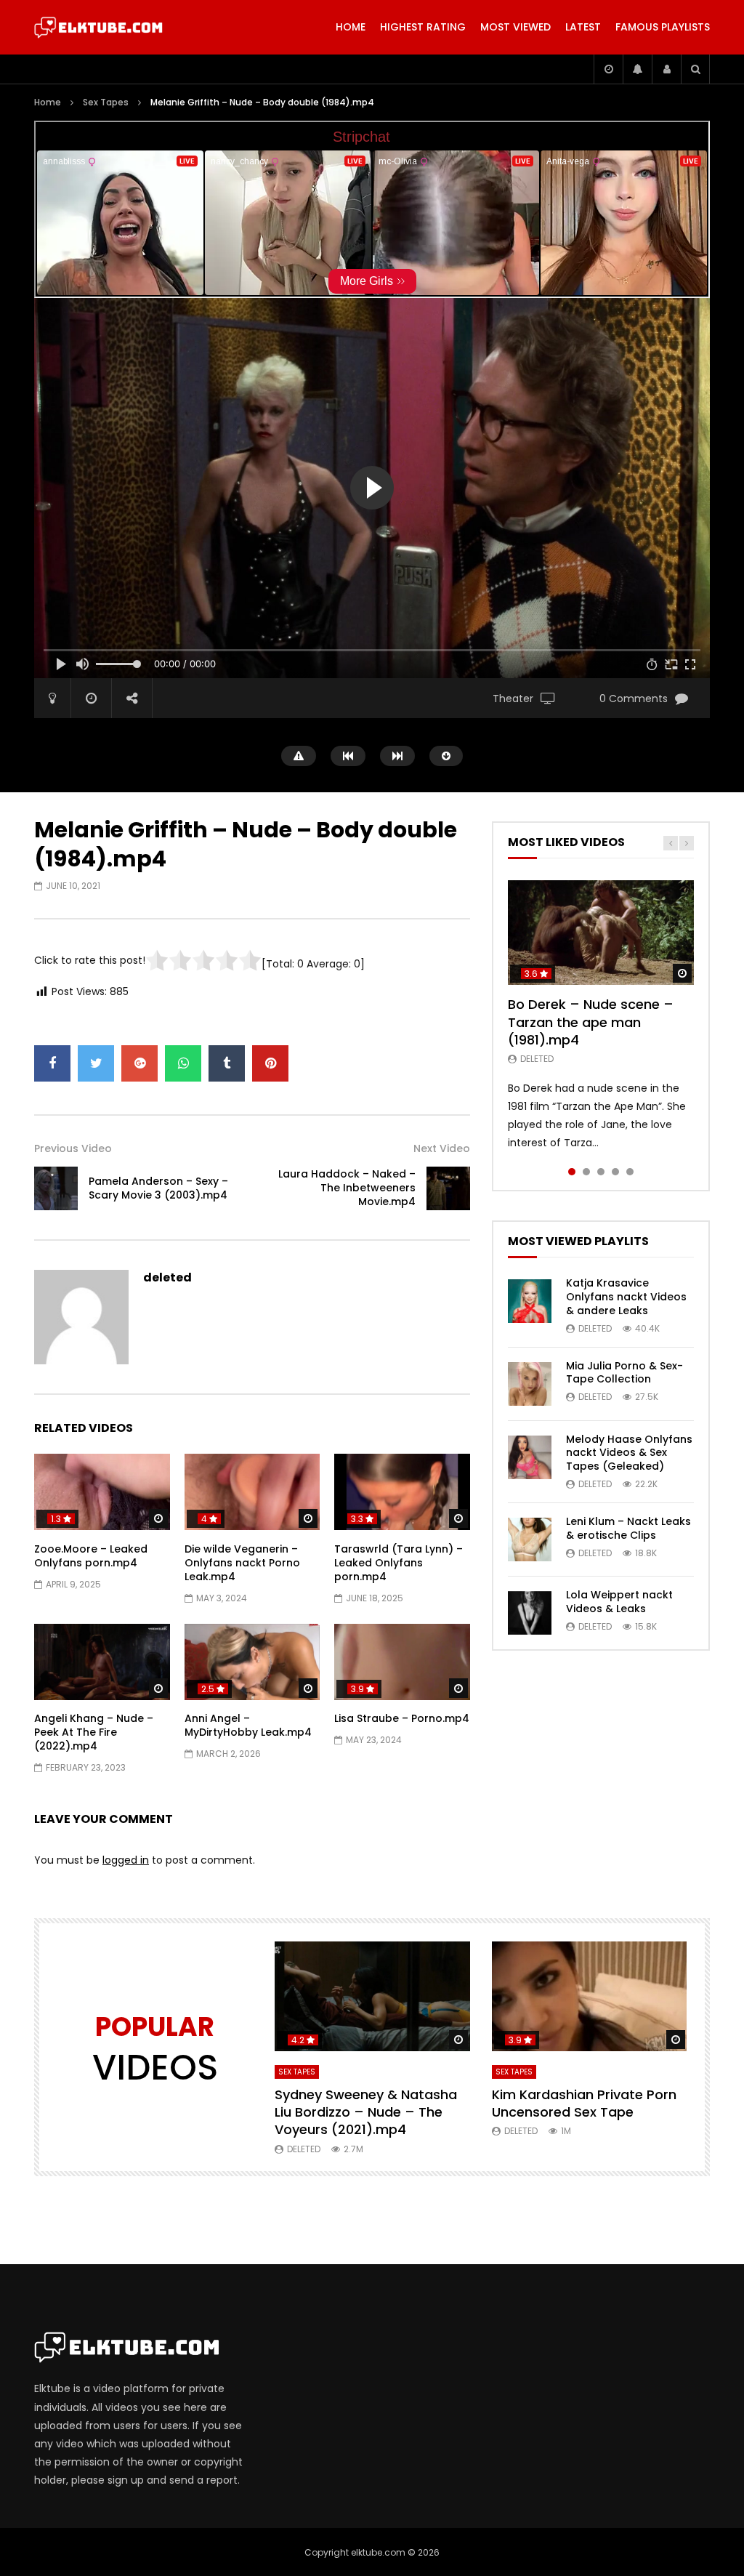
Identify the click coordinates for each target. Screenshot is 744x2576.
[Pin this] (270, 1063)
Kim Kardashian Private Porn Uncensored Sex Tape (584, 2103)
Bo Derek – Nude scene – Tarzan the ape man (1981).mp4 (591, 1022)
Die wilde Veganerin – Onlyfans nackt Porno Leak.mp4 (242, 1563)
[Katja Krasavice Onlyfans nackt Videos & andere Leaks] (530, 1301)
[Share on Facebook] (52, 1063)
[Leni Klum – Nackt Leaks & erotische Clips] (530, 1539)
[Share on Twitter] (96, 1063)
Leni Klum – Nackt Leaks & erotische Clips (628, 1528)
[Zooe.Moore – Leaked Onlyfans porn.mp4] (102, 1492)
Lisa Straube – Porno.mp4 (402, 1718)
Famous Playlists (663, 27)
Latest (583, 27)
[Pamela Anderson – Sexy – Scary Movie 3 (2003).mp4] (56, 1188)
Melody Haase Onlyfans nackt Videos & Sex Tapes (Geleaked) (629, 1453)
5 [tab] (630, 1172)
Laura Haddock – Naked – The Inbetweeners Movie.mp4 (347, 1188)
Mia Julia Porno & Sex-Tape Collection (624, 1373)
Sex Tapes (106, 102)
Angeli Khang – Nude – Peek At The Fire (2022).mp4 (94, 1732)
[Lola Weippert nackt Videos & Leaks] (530, 1613)
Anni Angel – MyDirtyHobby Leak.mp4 (248, 1725)
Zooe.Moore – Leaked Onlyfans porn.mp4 (91, 1556)
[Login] (666, 69)
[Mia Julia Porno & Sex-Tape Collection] (530, 1384)
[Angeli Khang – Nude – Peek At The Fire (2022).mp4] (102, 1662)
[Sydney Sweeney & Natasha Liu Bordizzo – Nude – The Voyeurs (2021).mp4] (372, 1996)
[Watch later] (608, 69)
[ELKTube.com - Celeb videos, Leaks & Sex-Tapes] (98, 28)
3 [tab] (601, 1172)
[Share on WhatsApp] (183, 1063)
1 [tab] (572, 1172)
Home (351, 27)
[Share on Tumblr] (227, 1063)
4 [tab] (615, 1172)
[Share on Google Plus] (139, 1063)
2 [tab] (586, 1172)
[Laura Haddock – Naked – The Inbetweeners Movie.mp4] (448, 1188)
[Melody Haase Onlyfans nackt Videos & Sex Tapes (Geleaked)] (530, 1457)
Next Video (442, 1148)
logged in (126, 1860)
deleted (167, 1277)
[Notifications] (637, 69)
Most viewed (515, 27)
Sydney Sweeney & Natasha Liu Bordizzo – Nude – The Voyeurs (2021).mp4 (366, 2112)
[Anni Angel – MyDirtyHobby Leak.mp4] (252, 1662)
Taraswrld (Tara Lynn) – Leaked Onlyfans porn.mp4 (399, 1563)
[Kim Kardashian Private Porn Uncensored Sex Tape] (590, 1996)
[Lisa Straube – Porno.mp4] (402, 1662)
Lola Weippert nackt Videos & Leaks (619, 1602)
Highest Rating (423, 27)
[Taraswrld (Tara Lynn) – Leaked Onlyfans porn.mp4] (402, 1492)
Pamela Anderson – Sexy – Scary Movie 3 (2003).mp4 (158, 1188)
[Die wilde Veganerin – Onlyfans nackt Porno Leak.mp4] (252, 1492)
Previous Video (73, 1148)
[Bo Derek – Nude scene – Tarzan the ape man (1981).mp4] (601, 933)
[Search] (695, 69)
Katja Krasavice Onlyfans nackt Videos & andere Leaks (626, 1297)
